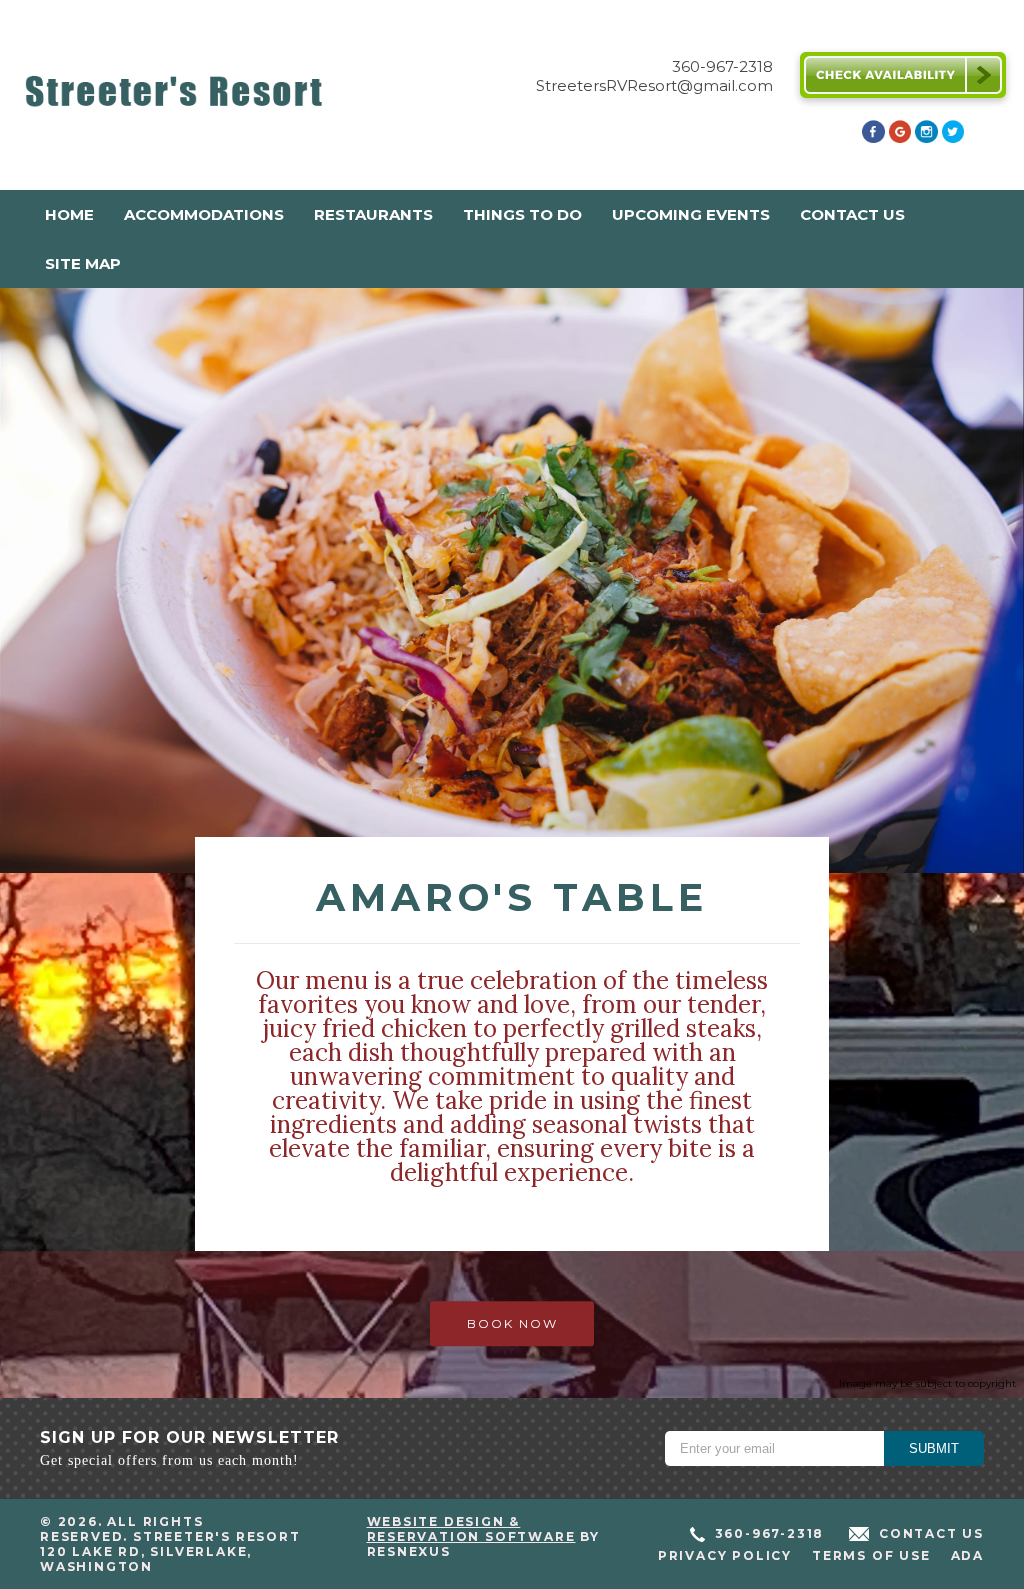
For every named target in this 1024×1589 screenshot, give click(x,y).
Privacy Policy (725, 1555)
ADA (967, 1555)
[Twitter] (953, 137)
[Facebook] (873, 137)
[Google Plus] (900, 137)
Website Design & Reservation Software (471, 1529)
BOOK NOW (512, 1324)
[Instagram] (926, 137)
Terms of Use (871, 1555)
